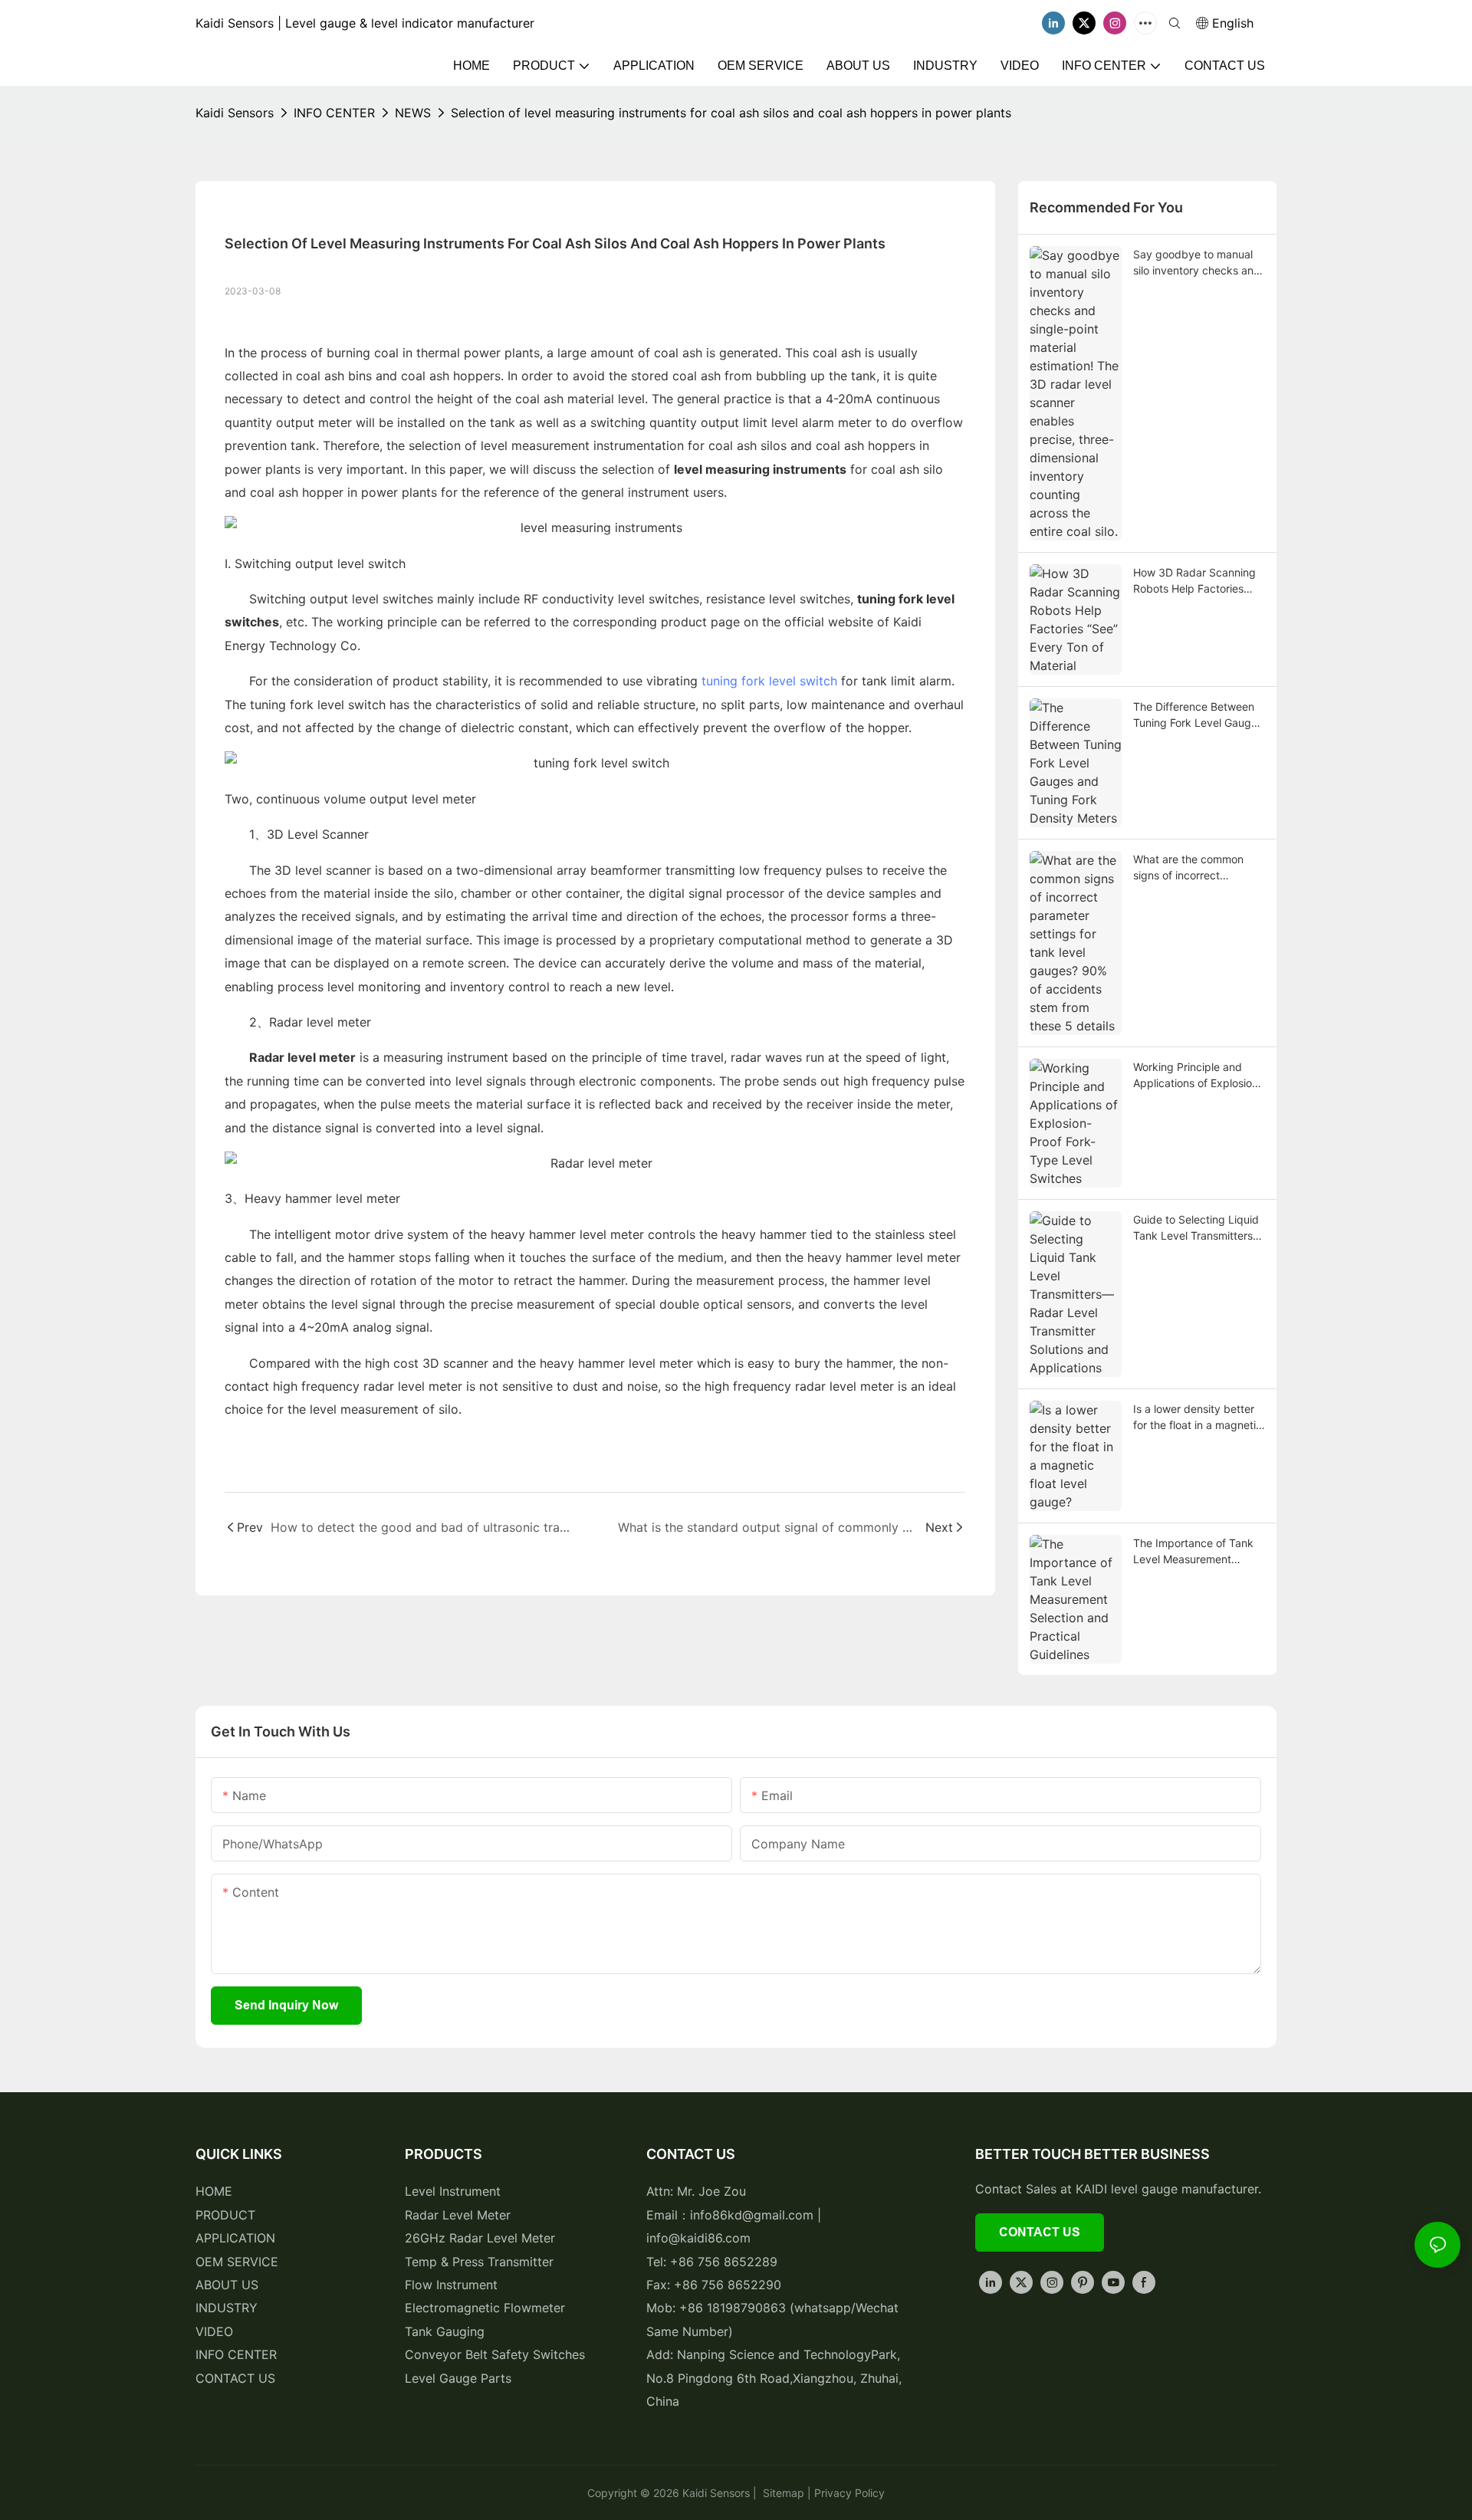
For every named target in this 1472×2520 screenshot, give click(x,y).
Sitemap (782, 2493)
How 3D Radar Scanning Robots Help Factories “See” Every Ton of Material (1194, 581)
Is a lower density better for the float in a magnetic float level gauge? (1198, 1418)
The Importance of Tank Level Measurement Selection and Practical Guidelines (1193, 1552)
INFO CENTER (334, 113)
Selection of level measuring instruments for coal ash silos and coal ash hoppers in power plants (731, 113)
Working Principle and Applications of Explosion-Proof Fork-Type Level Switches (1198, 1076)
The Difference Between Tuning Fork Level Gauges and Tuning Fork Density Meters (1198, 715)
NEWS (413, 113)
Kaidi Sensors (235, 113)
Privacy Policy (849, 2493)
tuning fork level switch (769, 681)
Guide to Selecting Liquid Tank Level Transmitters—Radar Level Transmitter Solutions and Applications (1199, 1228)
